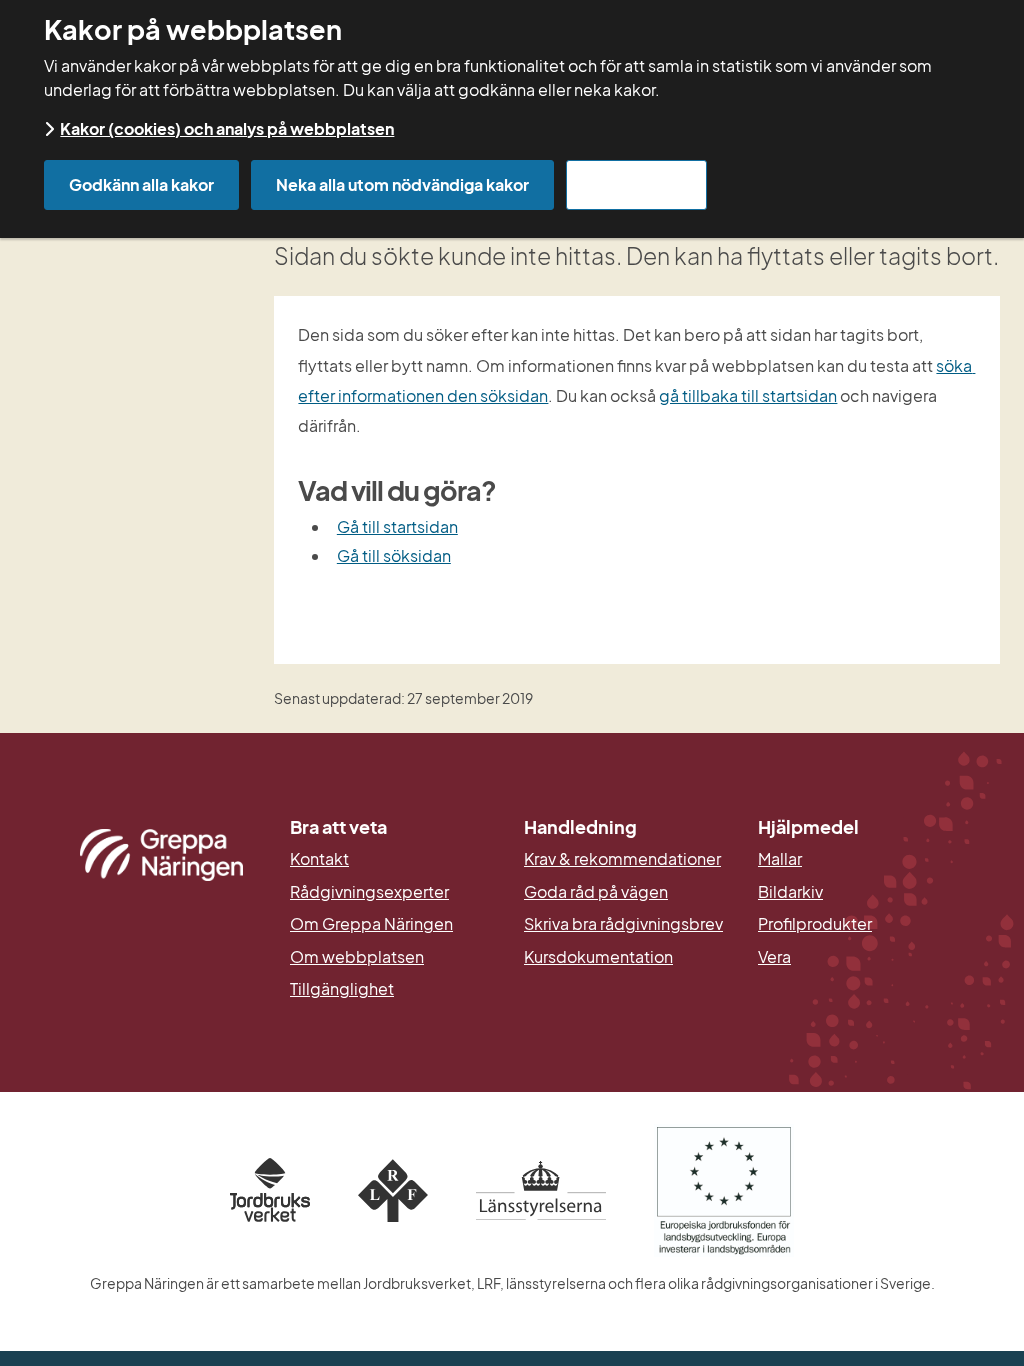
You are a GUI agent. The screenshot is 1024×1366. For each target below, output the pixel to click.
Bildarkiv (863, 892)
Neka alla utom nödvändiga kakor (402, 184)
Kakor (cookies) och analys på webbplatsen (227, 128)
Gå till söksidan (394, 555)
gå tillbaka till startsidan (748, 395)
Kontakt (319, 859)
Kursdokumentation (598, 957)
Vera (774, 957)
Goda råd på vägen (596, 892)
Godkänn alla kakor (141, 184)
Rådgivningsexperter (369, 892)
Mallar (780, 859)
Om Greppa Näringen (371, 924)
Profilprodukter (815, 924)
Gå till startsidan (397, 526)
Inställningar (636, 184)
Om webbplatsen (357, 957)
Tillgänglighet (342, 989)
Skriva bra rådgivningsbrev (623, 924)
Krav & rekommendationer (622, 859)
